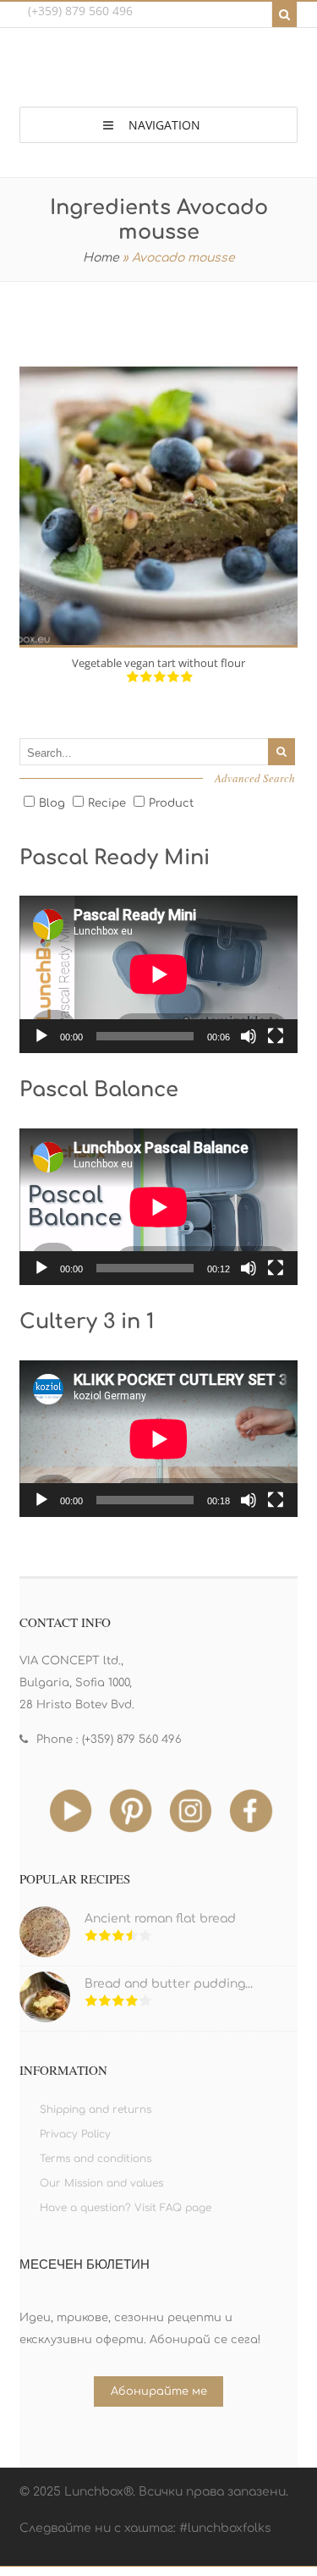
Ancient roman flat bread (160, 1919)
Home (101, 258)
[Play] (41, 1036)
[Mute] (249, 1036)
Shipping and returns (96, 2110)
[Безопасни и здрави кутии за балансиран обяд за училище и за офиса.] (159, 71)
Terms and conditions (96, 2159)
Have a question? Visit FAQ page (126, 2208)
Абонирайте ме (159, 2391)
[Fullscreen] (276, 1036)
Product (171, 803)
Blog (52, 803)
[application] (159, 974)
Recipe (107, 803)
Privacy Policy (75, 2134)
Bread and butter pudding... (169, 1984)
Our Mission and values (101, 2183)
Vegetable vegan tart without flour (158, 663)
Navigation (164, 125)
